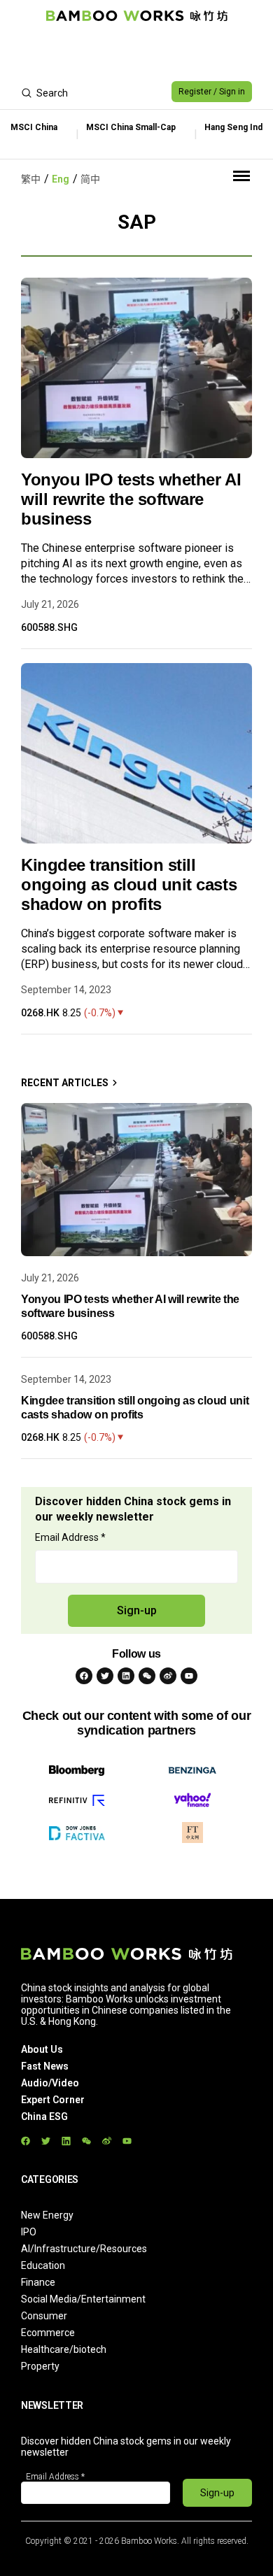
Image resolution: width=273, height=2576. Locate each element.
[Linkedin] (126, 1676)
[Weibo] (168, 1676)
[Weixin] (147, 1676)
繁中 (31, 179)
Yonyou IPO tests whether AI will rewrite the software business (131, 499)
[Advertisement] (136, 53)
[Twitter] (105, 1676)
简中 (90, 179)
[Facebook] (84, 1676)
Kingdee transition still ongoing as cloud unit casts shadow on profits (129, 884)
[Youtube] (189, 1676)
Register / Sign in (212, 92)
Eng (61, 179)
